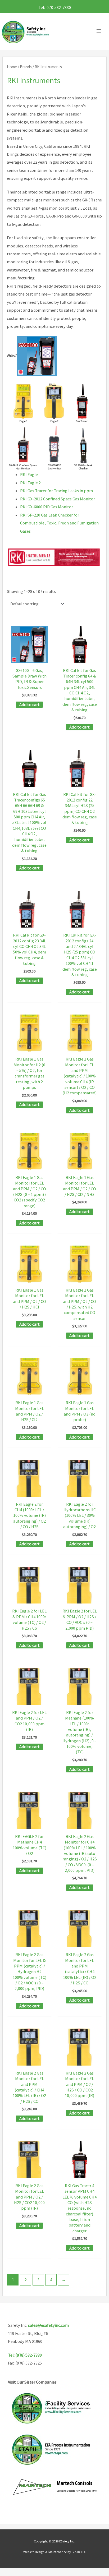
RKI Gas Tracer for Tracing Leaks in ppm (56, 491)
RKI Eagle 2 (30, 483)
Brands (26, 67)
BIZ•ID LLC (79, 2552)
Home (12, 67)
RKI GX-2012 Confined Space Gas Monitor (58, 499)
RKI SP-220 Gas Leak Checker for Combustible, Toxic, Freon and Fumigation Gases (59, 523)
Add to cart (29, 704)
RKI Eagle (29, 474)
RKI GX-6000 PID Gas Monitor (47, 507)
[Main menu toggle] (100, 31)
